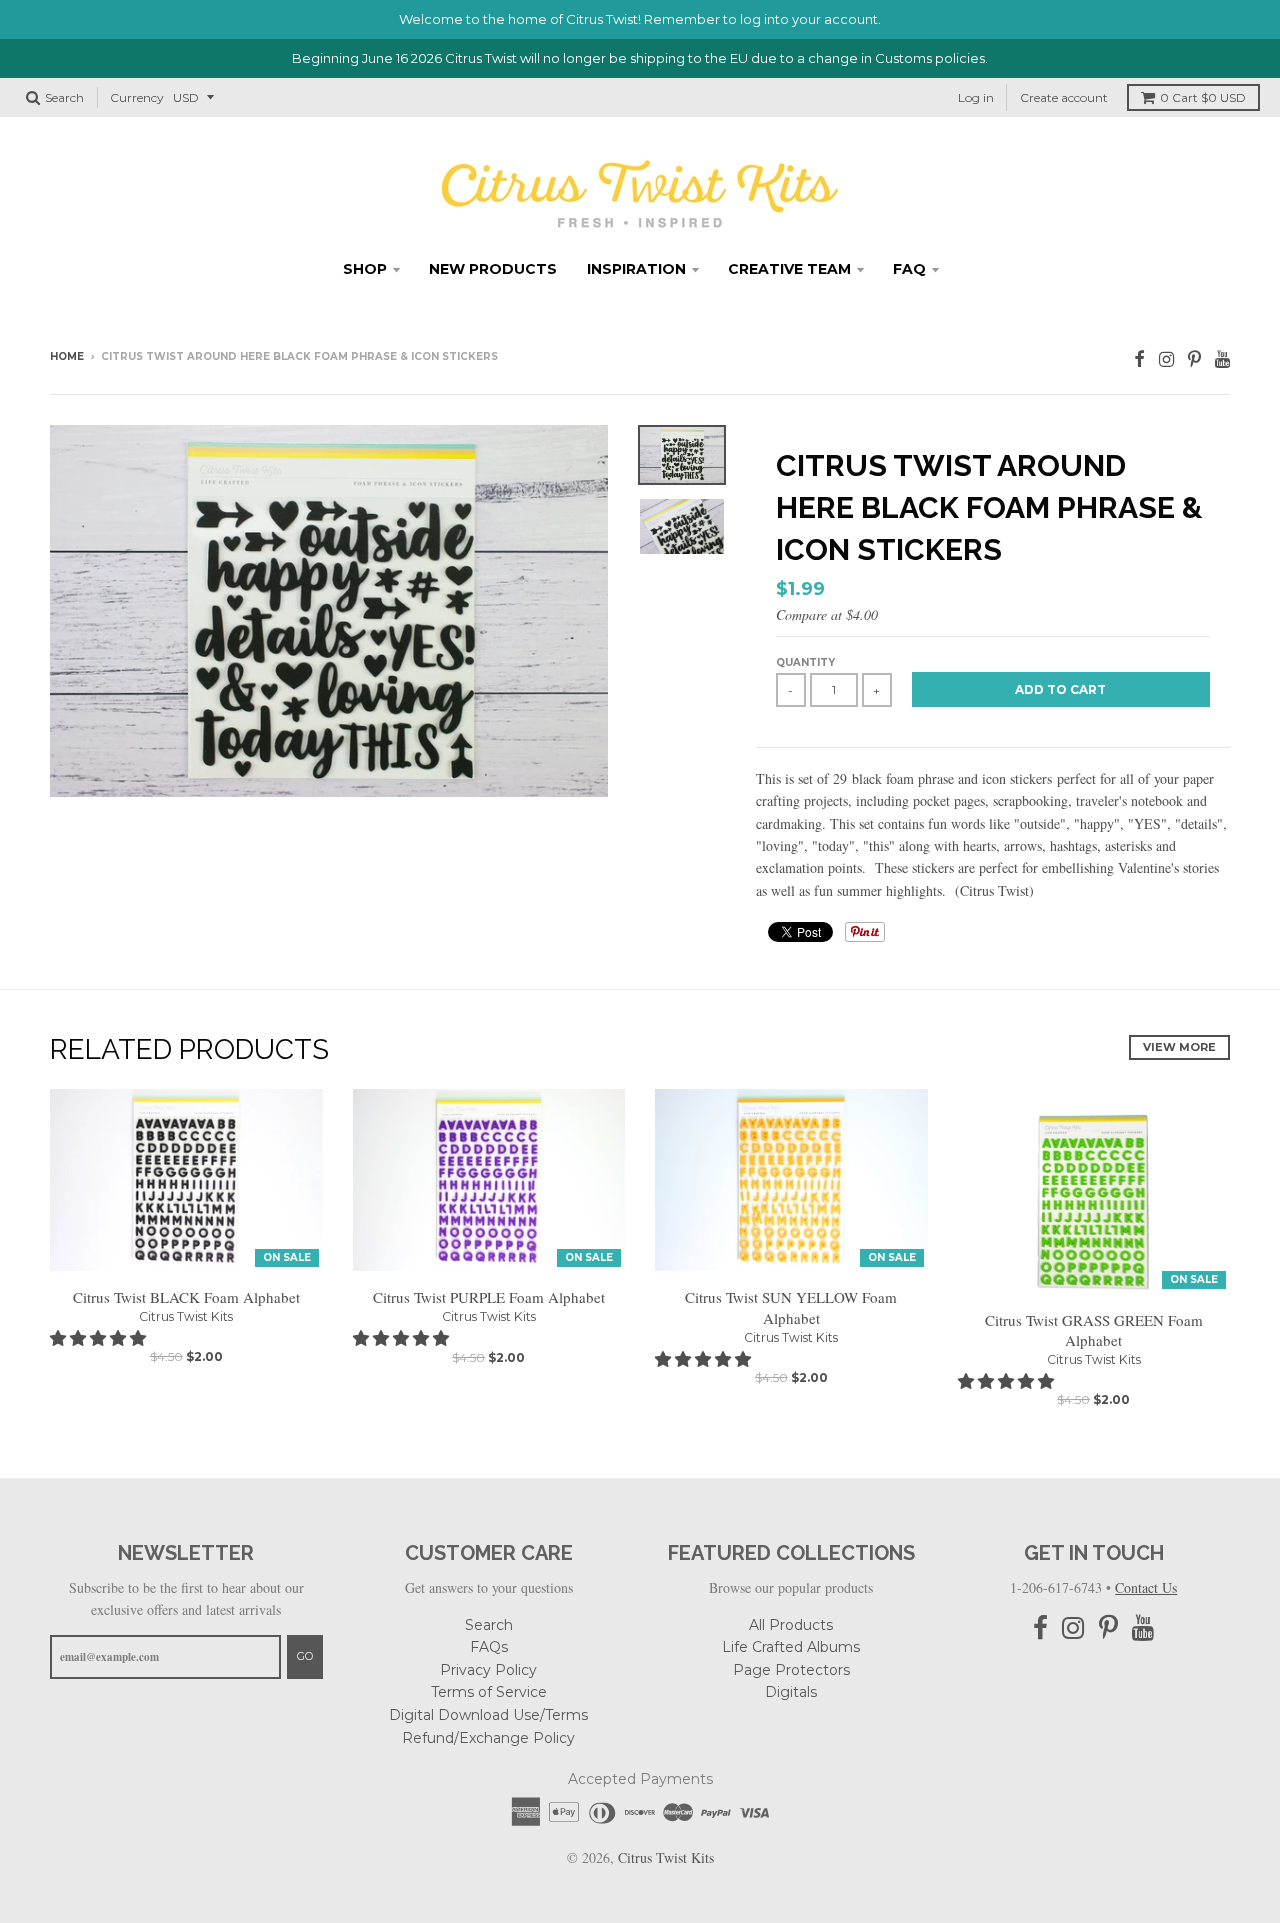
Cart (1203, 97)
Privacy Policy (488, 1670)
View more (1179, 1047)
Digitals (791, 1692)
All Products (791, 1625)
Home (67, 356)
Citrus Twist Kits (186, 1316)
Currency (137, 97)
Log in (976, 97)
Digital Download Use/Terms (488, 1715)
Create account (1064, 97)
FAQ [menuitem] (909, 269)
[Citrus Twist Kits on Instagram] (1166, 358)
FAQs (489, 1647)
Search (489, 1625)
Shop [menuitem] (365, 269)
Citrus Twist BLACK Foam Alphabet (186, 1297)
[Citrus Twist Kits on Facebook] (1139, 358)
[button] (100, 1337)
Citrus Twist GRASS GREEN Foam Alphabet (1094, 1330)
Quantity (805, 662)
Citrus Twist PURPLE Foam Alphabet (489, 1297)
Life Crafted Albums (791, 1647)
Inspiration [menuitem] (636, 269)
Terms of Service (489, 1692)
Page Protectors (791, 1670)
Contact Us (1146, 1587)
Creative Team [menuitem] (789, 269)
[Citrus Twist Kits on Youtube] (1222, 358)
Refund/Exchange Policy (488, 1738)
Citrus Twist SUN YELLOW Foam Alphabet (791, 1307)
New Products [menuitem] (493, 269)
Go (305, 1656)
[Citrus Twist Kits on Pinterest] (1194, 358)
